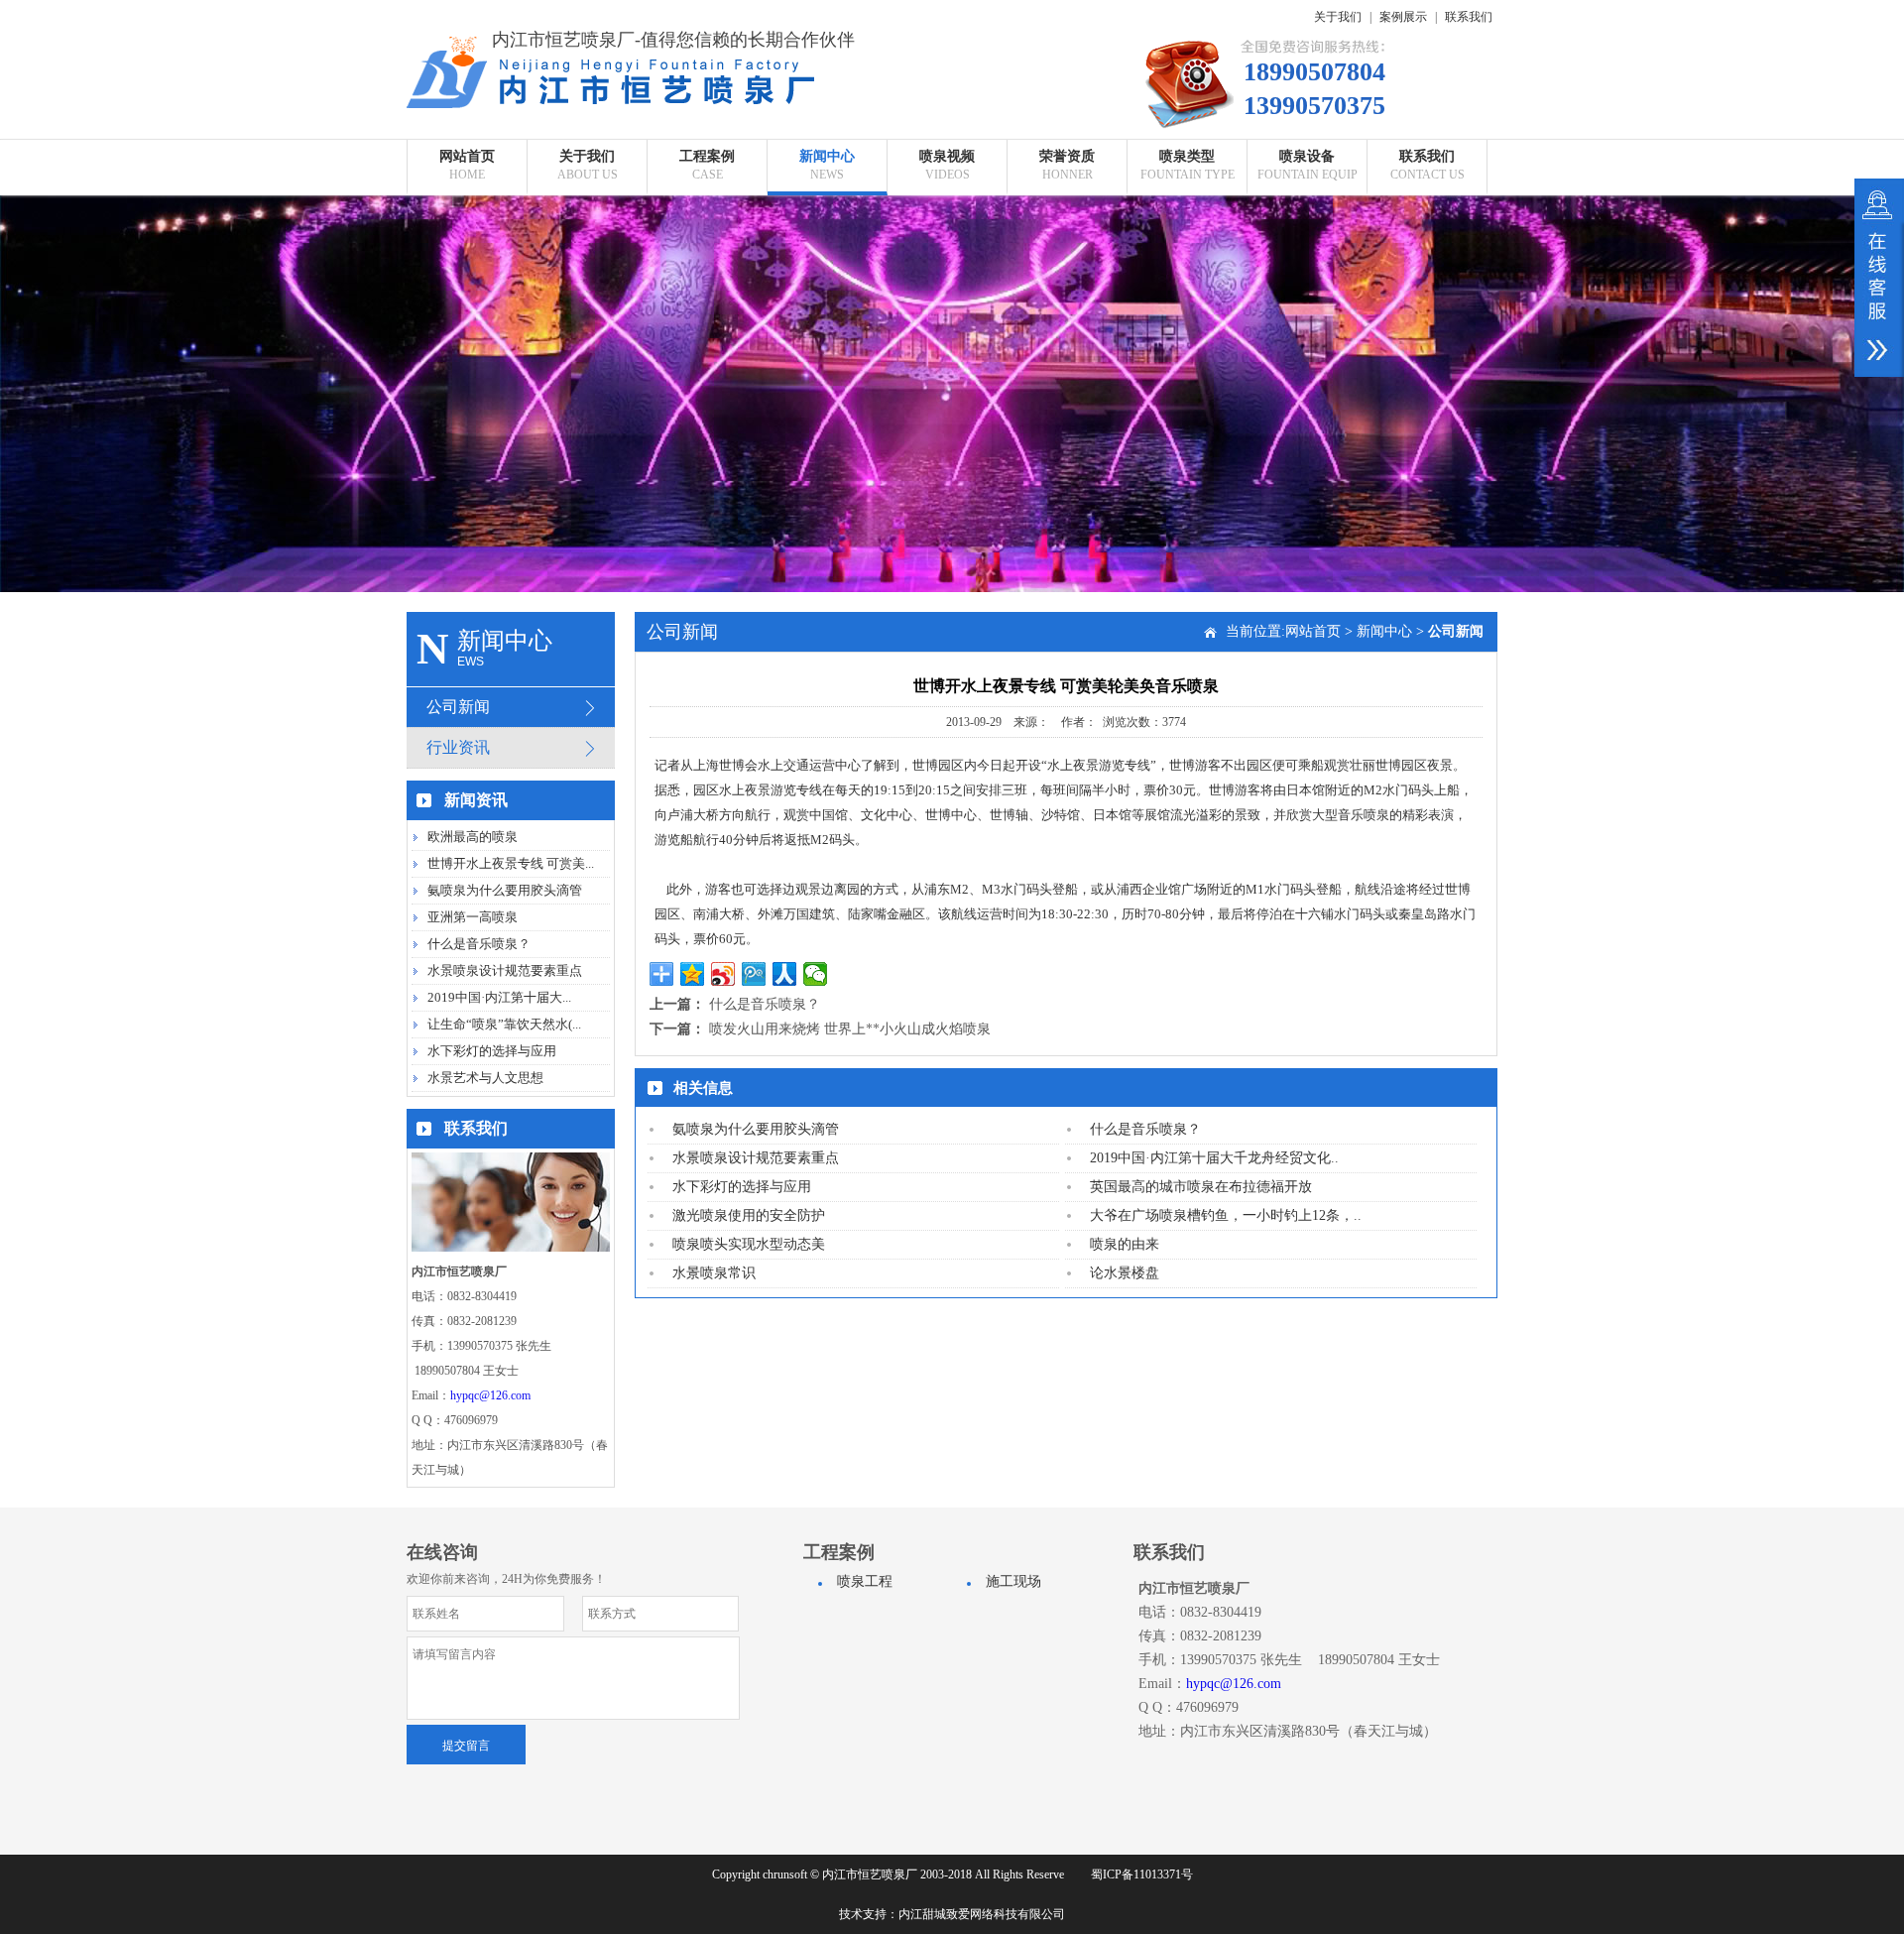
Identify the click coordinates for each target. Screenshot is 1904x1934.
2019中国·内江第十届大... (499, 997)
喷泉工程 (707, 211)
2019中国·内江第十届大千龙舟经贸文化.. (1214, 1158)
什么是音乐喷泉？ (479, 944)
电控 (1307, 374)
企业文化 (587, 243)
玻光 (1307, 309)
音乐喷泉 (1187, 243)
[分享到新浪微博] (723, 974)
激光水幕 (1307, 407)
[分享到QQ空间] (693, 974)
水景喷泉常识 (714, 1273)
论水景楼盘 (1125, 1273)
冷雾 (1307, 276)
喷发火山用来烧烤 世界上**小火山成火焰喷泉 (850, 1029)
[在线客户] (1879, 278)
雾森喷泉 (1187, 309)
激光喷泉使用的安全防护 (749, 1215)
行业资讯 (827, 243)
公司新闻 (827, 211)
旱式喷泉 (1187, 276)
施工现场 (707, 243)
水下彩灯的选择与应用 (492, 1051)
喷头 (1307, 211)
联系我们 (1469, 17)
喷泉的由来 (1125, 1244)
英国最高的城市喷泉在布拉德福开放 (1201, 1187)
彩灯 (1307, 342)
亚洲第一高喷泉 (473, 917)
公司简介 (587, 211)
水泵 (1307, 243)
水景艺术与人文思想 (485, 1078)
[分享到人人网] (785, 974)
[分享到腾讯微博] (754, 974)
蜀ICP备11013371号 (1142, 1874)
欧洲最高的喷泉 (473, 837)
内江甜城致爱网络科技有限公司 (982, 1914)
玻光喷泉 (1187, 342)
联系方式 (1427, 211)
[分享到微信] (816, 974)
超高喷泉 (1187, 211)
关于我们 (1338, 17)
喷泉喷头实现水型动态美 (749, 1244)
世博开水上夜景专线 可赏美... (511, 863)
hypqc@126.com (490, 1395)
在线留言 (1427, 243)
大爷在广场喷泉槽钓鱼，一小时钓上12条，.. (1226, 1215)
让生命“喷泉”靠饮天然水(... (504, 1024)
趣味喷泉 (1187, 407)
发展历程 (587, 276)
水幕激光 (1187, 374)
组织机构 (587, 309)
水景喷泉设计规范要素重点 (505, 970)
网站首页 (1313, 631)
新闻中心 (1384, 631)
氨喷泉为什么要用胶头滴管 (505, 890)
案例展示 (1403, 17)
